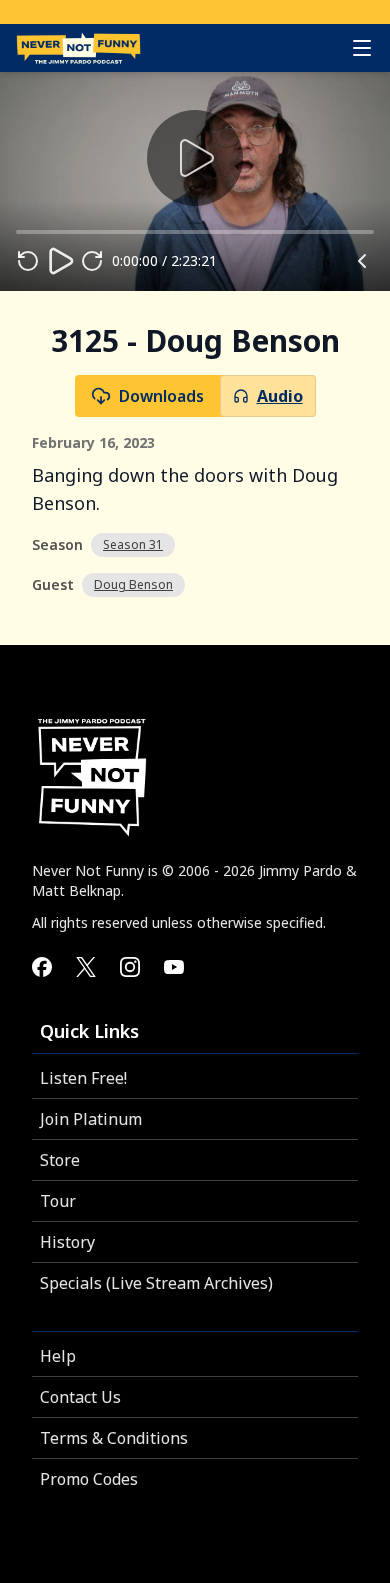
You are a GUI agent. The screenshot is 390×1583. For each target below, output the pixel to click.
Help (58, 1356)
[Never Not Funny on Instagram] (130, 967)
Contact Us (80, 1397)
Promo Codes (89, 1479)
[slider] (16, 232)
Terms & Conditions (114, 1438)
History (67, 1242)
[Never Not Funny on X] (86, 967)
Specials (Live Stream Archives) (156, 1283)
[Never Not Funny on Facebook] (42, 967)
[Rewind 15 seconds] (28, 261)
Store (60, 1160)
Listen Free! (83, 1078)
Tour (58, 1201)
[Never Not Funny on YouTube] (174, 967)
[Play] (60, 261)
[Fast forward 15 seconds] (92, 261)
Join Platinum (91, 1119)
